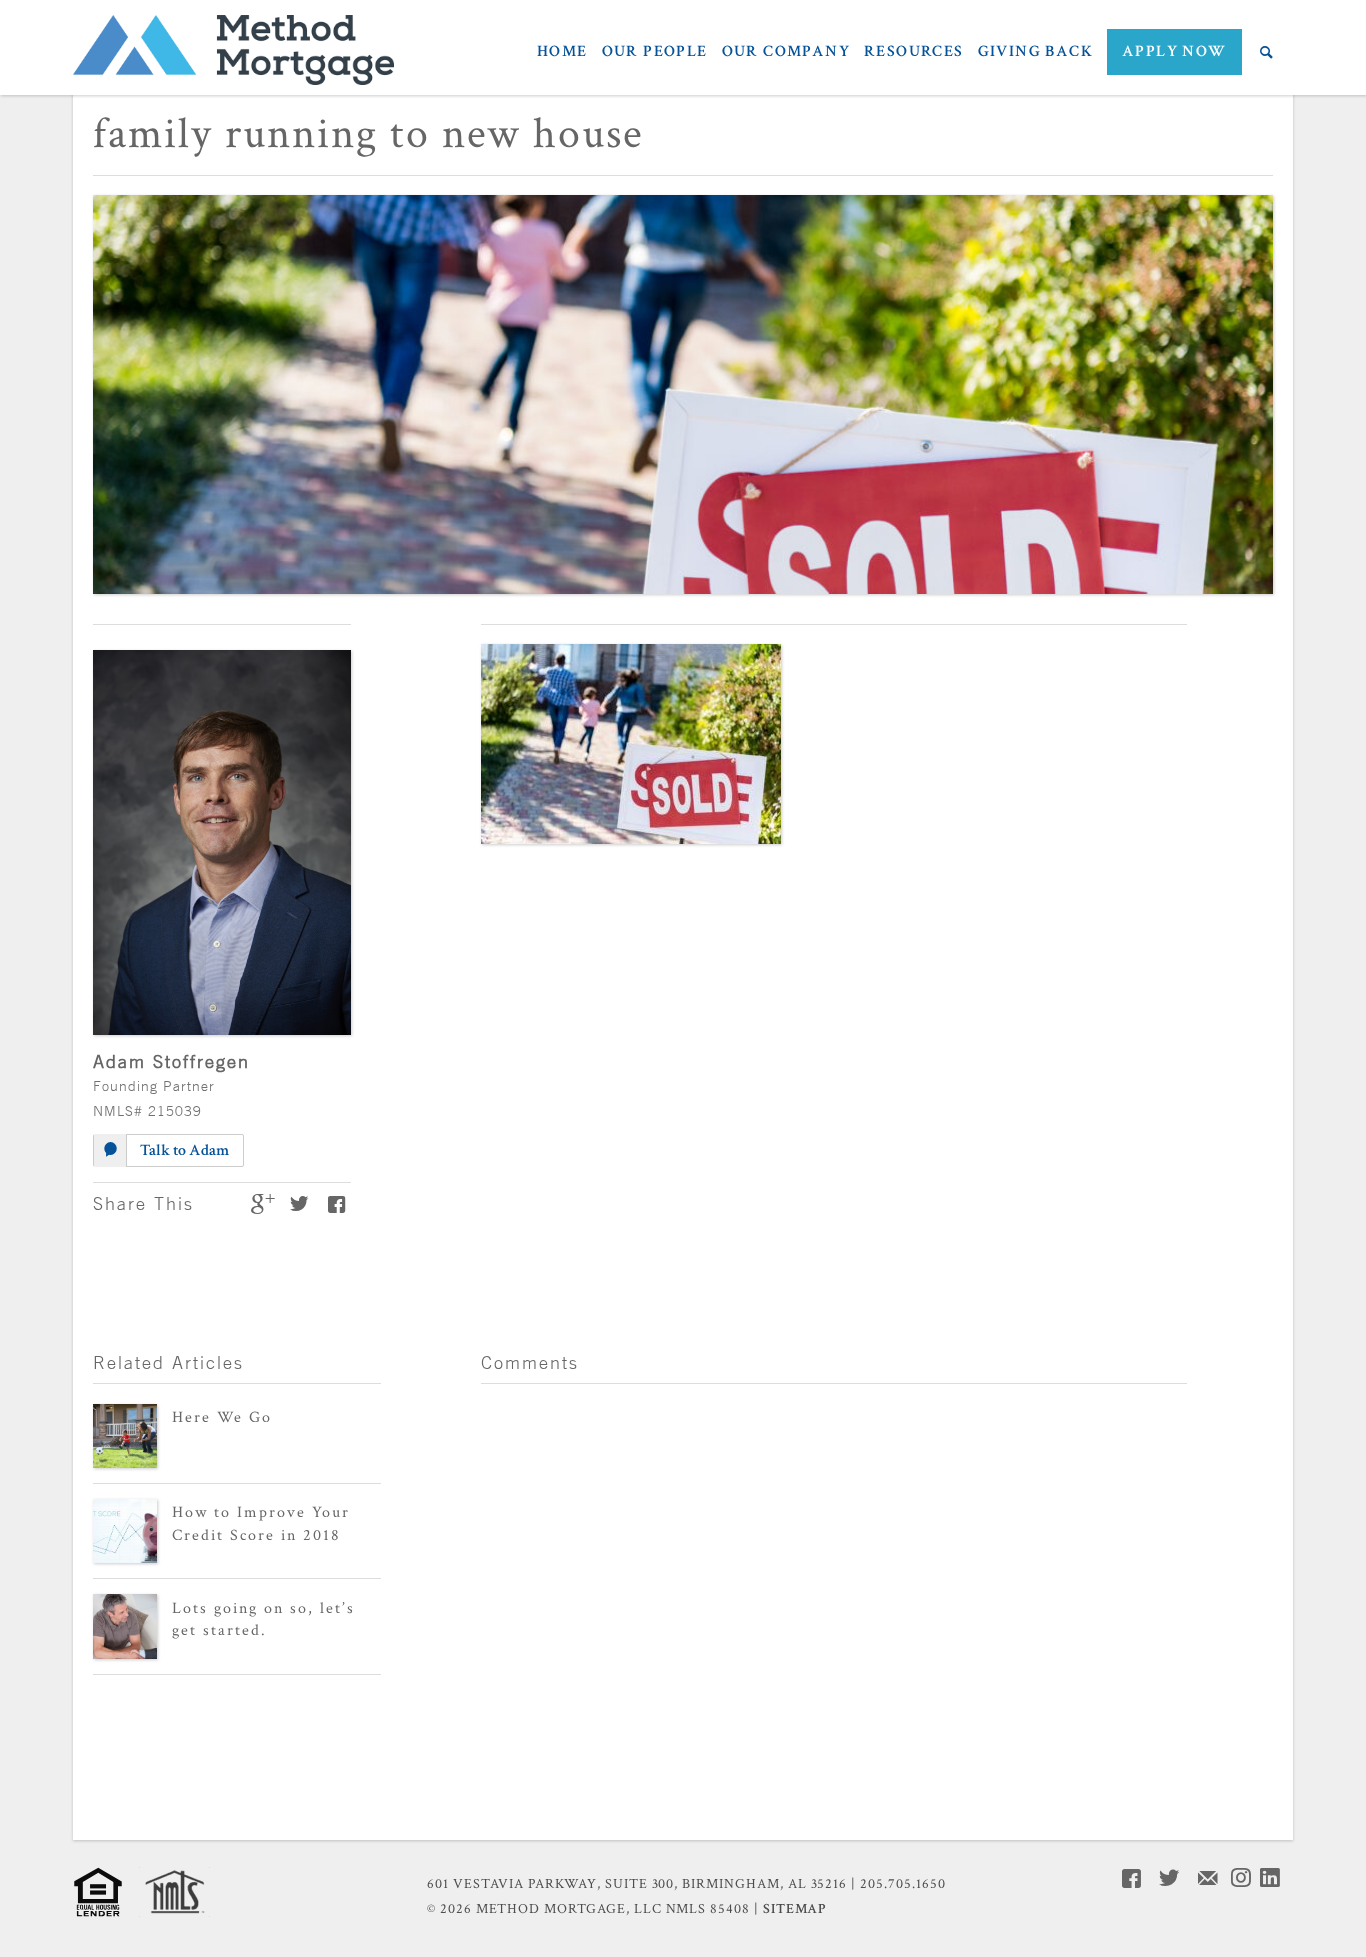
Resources (914, 53)
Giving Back (1035, 53)
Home (562, 53)
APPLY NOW (1174, 51)
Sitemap (794, 1909)
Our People (655, 53)
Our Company (786, 53)
